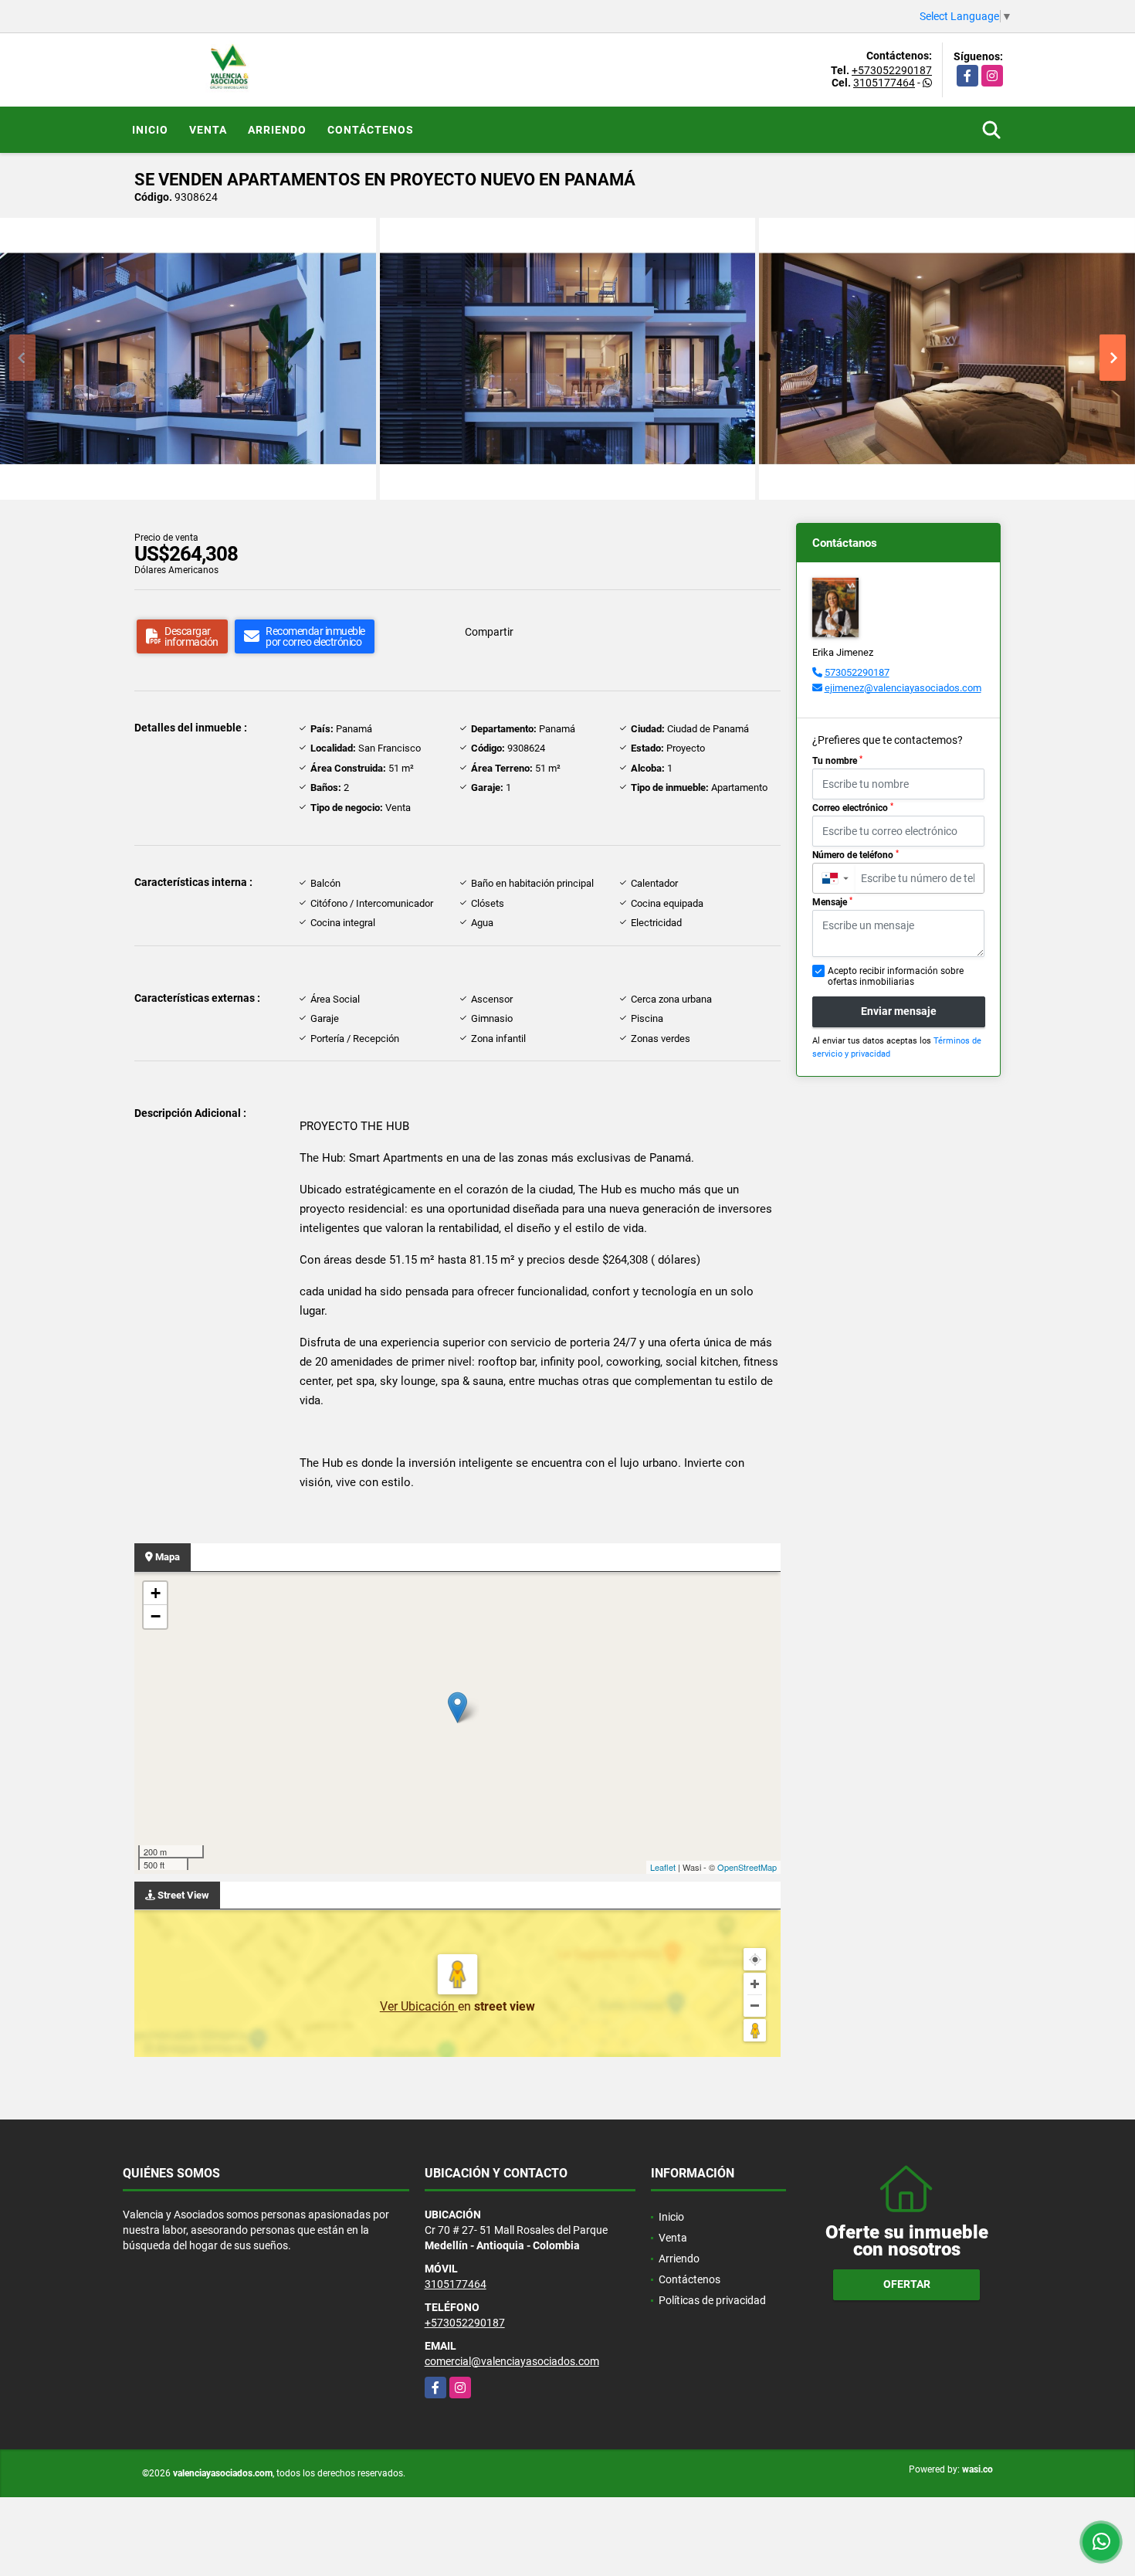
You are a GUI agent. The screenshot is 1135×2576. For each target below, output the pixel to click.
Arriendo (277, 130)
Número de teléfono (855, 855)
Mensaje (832, 902)
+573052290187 (892, 70)
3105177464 (884, 83)
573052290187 (857, 672)
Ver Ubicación (419, 2006)
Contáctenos (371, 130)
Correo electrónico (853, 808)
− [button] (156, 1616)
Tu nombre (837, 761)
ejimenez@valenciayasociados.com (903, 688)
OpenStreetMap (747, 1867)
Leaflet (663, 1867)
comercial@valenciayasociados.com (512, 2361)
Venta (208, 130)
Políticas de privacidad (712, 2300)
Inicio (150, 130)
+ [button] (156, 1593)
